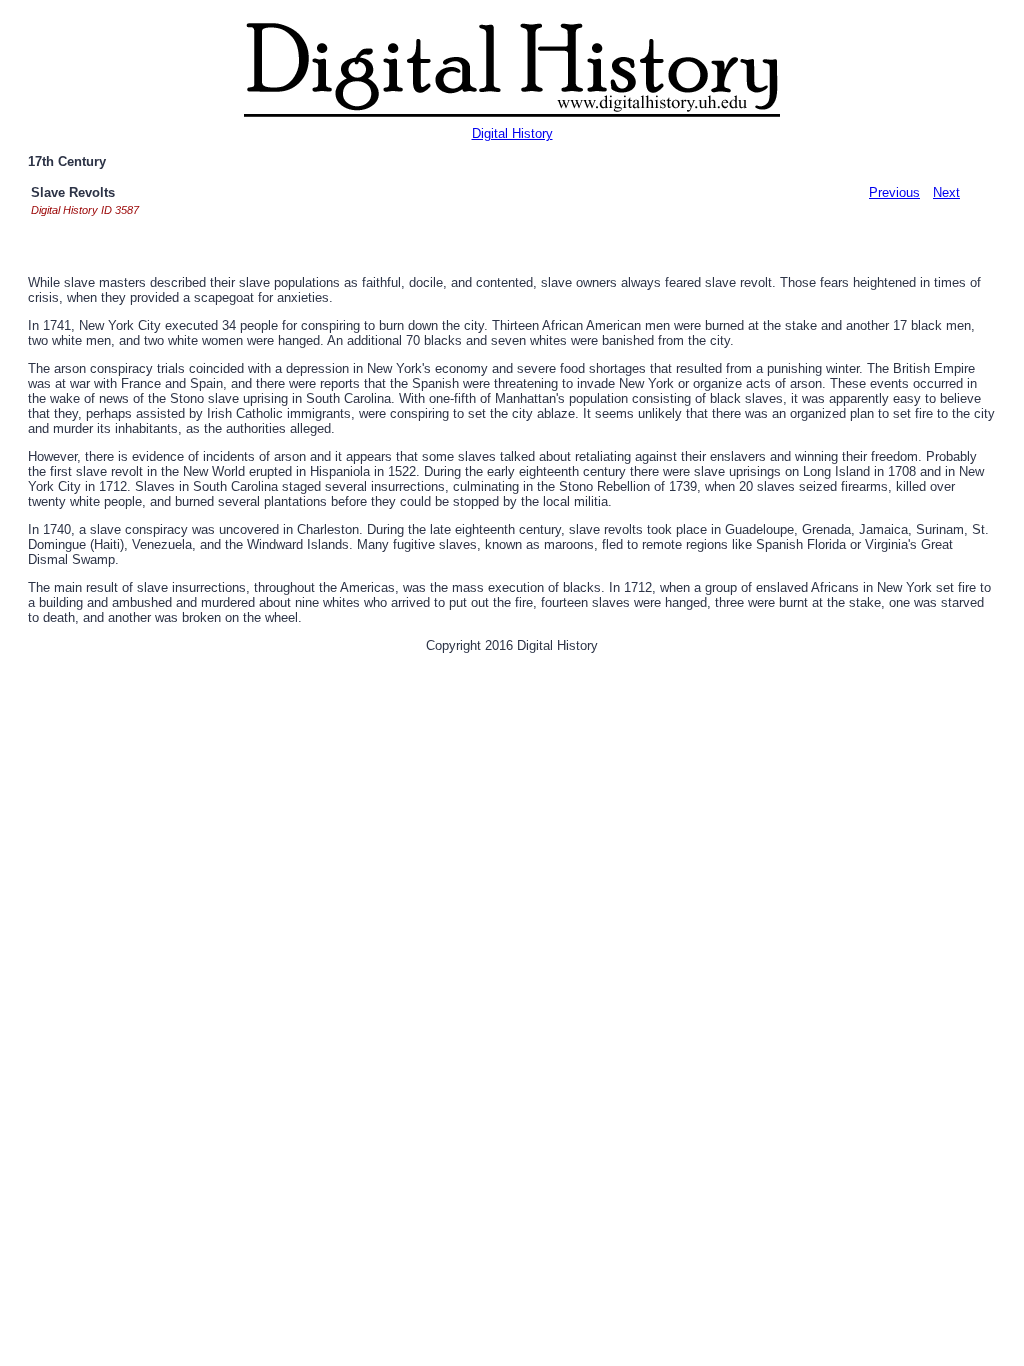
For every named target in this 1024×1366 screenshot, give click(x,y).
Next (946, 192)
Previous (894, 192)
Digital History (512, 133)
